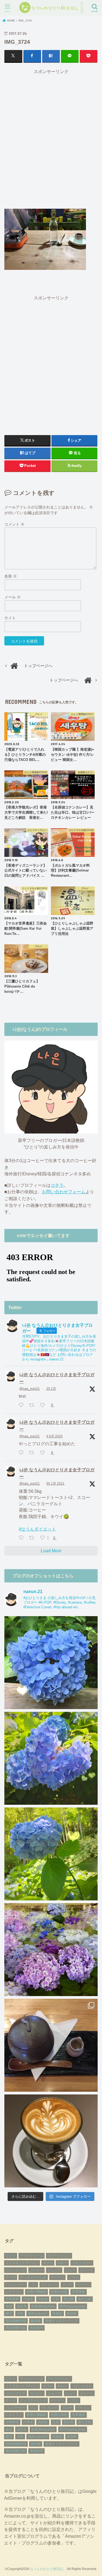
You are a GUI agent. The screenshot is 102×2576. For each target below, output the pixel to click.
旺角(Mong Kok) (43, 2306)
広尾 (56, 2299)
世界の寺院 (59, 2292)
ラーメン (83, 2285)
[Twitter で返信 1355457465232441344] (22, 1538)
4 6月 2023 (54, 1436)
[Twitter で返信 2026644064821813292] (22, 1405)
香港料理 (36, 2328)
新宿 (9, 2306)
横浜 (9, 2313)
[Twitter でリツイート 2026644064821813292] (33, 1405)
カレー (62, 2263)
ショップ (54, 2270)
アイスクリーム (32, 2256)
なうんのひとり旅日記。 (48, 2569)
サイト (10, 618)
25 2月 (51, 1389)
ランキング (49, 2285)
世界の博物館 (36, 2292)
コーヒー (36, 2270)
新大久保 (85, 2299)
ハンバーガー (16, 2285)
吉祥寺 (43, 2299)
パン (33, 2285)
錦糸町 (72, 2313)
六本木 (28, 2299)
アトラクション (59, 2256)
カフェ (48, 2263)
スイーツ (86, 2270)
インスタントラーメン (22, 2263)
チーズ (11, 2277)
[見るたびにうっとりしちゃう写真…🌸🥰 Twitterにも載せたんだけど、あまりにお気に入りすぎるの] (51, 1950)
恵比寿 (69, 2299)
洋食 (20, 2313)
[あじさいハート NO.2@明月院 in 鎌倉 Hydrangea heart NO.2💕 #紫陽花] (51, 1758)
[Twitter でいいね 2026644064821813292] (44, 1405)
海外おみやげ (38, 2313)
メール (13, 597)
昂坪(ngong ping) (73, 2306)
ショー (70, 2270)
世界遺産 (79, 2292)
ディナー (57, 2277)
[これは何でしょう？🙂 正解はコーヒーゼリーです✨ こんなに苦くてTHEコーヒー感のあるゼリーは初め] (51, 2045)
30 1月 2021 (55, 1484)
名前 (11, 576)
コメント (14, 524)
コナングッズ (16, 2270)
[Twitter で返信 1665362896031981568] (22, 1453)
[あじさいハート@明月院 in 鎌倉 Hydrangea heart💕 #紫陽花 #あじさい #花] (51, 1854)
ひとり (11, 2256)
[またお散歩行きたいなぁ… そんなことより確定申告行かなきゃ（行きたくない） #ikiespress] (51, 2141)
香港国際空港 (16, 2328)
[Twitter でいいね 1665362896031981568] (44, 1453)
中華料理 (12, 2299)
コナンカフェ (82, 2263)
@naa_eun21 (30, 1389)
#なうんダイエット (37, 1529)
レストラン (14, 2292)
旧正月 (22, 2306)
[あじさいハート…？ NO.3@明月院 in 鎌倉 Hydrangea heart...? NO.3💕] (51, 1663)
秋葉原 (57, 2313)
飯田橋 (36, 2321)
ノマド (74, 2277)
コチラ (57, 1185)
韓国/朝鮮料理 (16, 2321)
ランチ (67, 2285)
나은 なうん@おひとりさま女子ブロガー (57, 1378)
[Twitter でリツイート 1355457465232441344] (33, 1538)
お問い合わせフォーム (64, 1192)
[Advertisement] (51, 139)
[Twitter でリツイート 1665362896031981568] (33, 1453)
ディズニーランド (33, 2277)
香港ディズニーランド (61, 2321)
